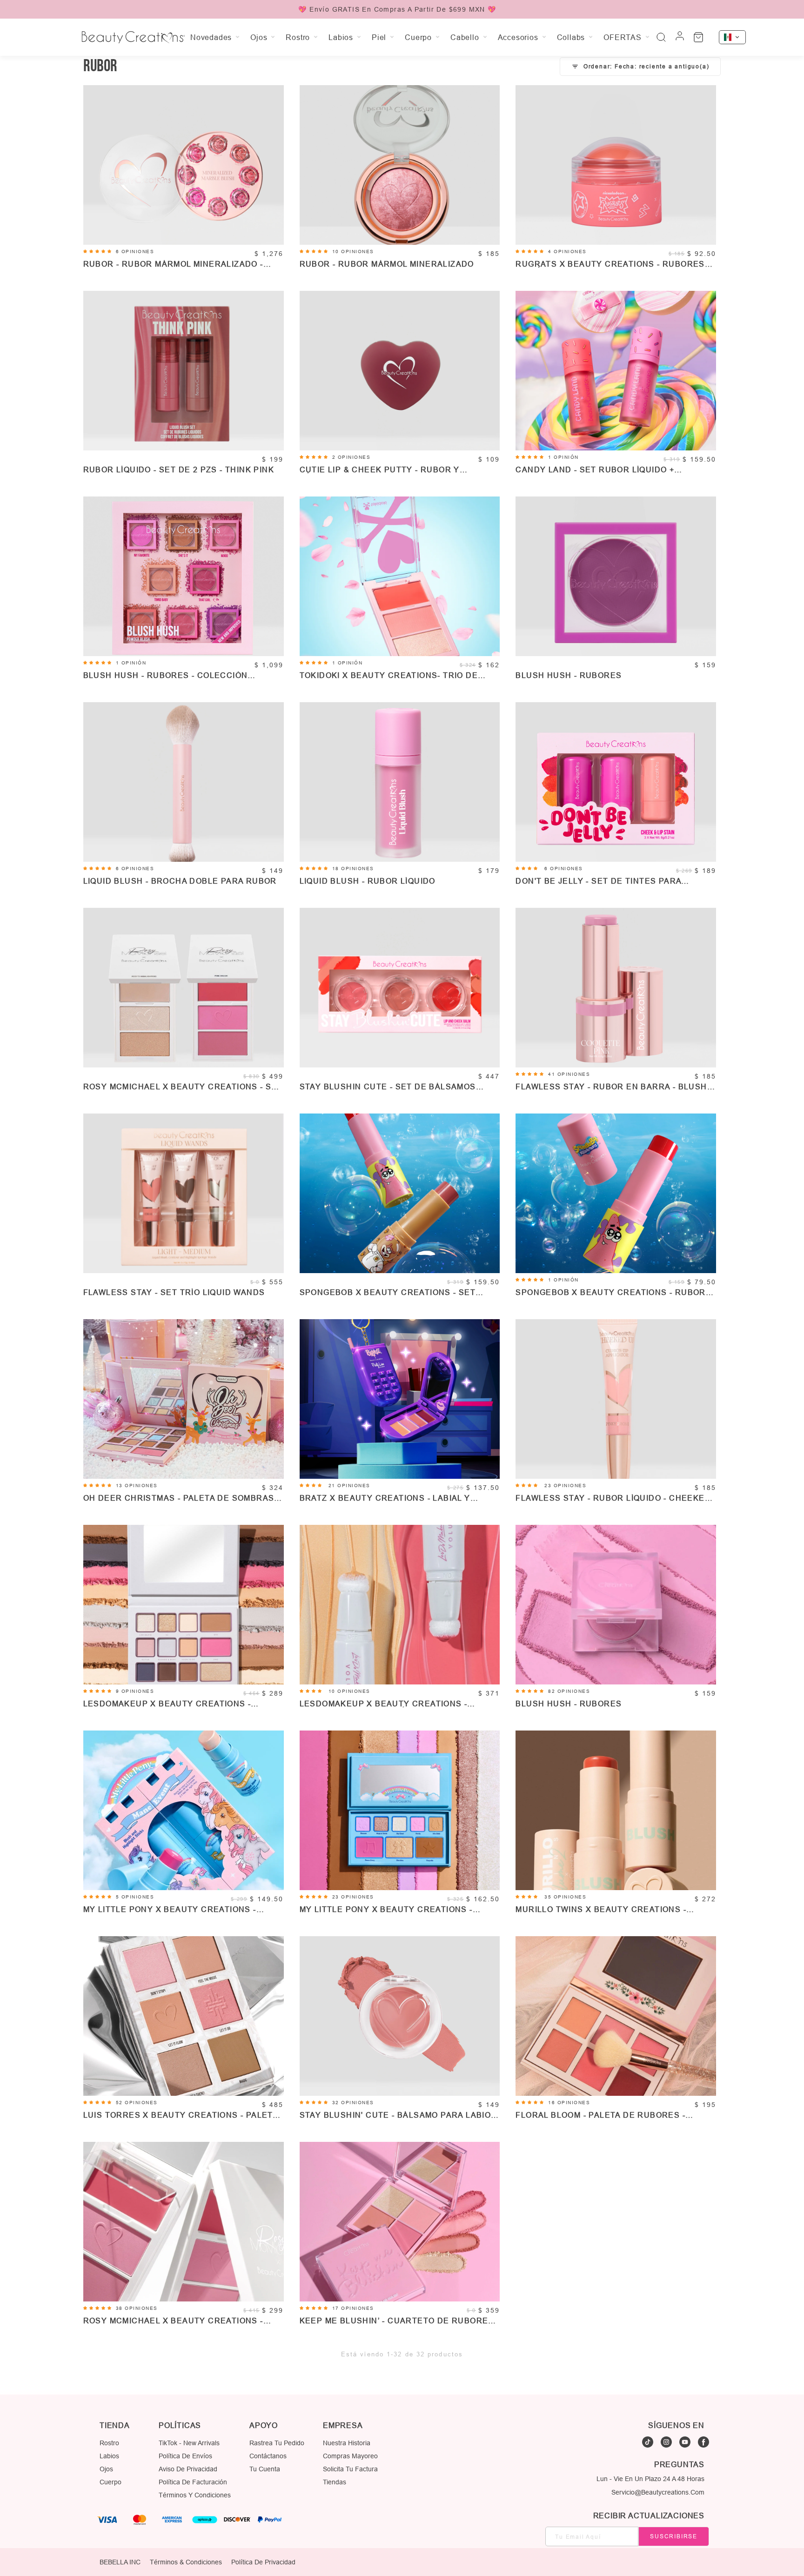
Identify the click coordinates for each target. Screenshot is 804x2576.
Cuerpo (111, 2482)
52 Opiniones (137, 2103)
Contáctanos (268, 2456)
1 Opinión (563, 457)
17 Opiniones (353, 2308)
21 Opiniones (349, 1486)
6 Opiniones (135, 252)
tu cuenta (265, 2469)
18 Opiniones (353, 869)
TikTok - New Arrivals (189, 2443)
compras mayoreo (350, 2456)
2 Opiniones (352, 457)
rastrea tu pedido (277, 2443)
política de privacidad (263, 2562)
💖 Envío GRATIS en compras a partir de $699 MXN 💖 (397, 9)
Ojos (106, 2469)
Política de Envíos (185, 2456)
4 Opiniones (567, 252)
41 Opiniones (569, 1074)
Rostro (109, 2443)
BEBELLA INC (120, 2562)
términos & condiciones (186, 2562)
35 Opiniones (565, 1897)
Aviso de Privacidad (188, 2469)
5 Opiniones (135, 1897)
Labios (109, 2456)
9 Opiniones (135, 1691)
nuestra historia (347, 2443)
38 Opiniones (137, 2308)
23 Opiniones (565, 1486)
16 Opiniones (569, 2103)
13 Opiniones (137, 1486)
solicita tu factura (350, 2469)
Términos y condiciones (195, 2495)
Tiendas (335, 2482)
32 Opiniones (353, 2103)
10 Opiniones (353, 252)
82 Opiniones (569, 1691)
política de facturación (193, 2482)
